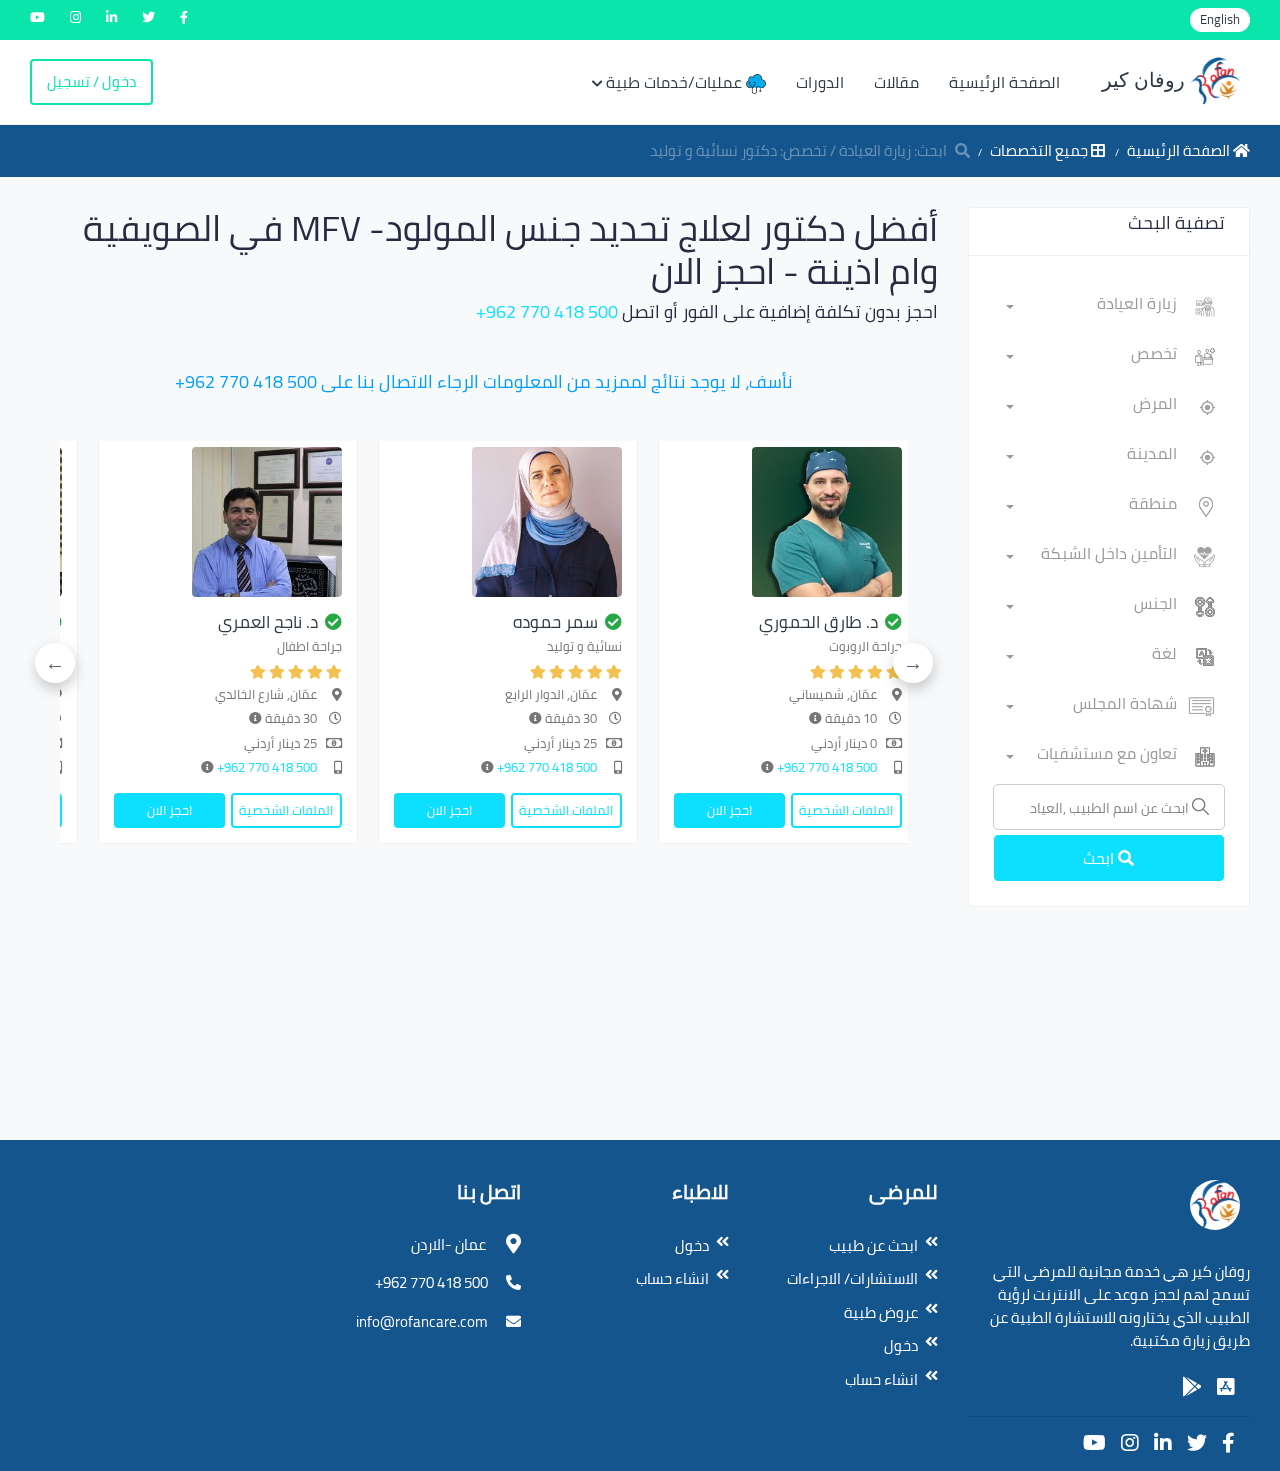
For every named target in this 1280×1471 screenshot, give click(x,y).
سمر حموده (555, 622)
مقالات (896, 82)
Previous (913, 663)
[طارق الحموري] (788, 522)
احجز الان (729, 810)
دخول (901, 1345)
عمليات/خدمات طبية (676, 82)
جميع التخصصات (1040, 150)
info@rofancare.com (422, 1321)
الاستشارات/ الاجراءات (852, 1278)
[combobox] (1092, 307)
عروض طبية (881, 1312)
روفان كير (1146, 80)
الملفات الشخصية (846, 810)
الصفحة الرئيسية (1004, 82)
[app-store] (1226, 1387)
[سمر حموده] (508, 522)
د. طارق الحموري (818, 622)
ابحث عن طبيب (873, 1245)
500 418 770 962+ (547, 311)
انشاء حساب (881, 1379)
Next (55, 663)
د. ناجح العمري (268, 622)
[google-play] (1192, 1387)
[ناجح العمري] (228, 522)
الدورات (820, 82)
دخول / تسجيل (91, 81)
